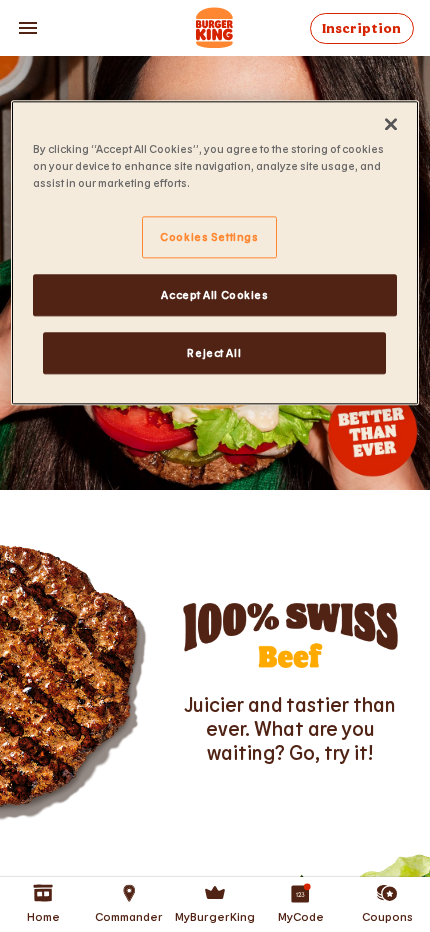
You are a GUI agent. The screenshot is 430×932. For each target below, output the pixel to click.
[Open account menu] (28, 28)
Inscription (361, 28)
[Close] (391, 124)
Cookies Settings (209, 236)
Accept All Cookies (214, 294)
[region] (215, 252)
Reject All (214, 352)
